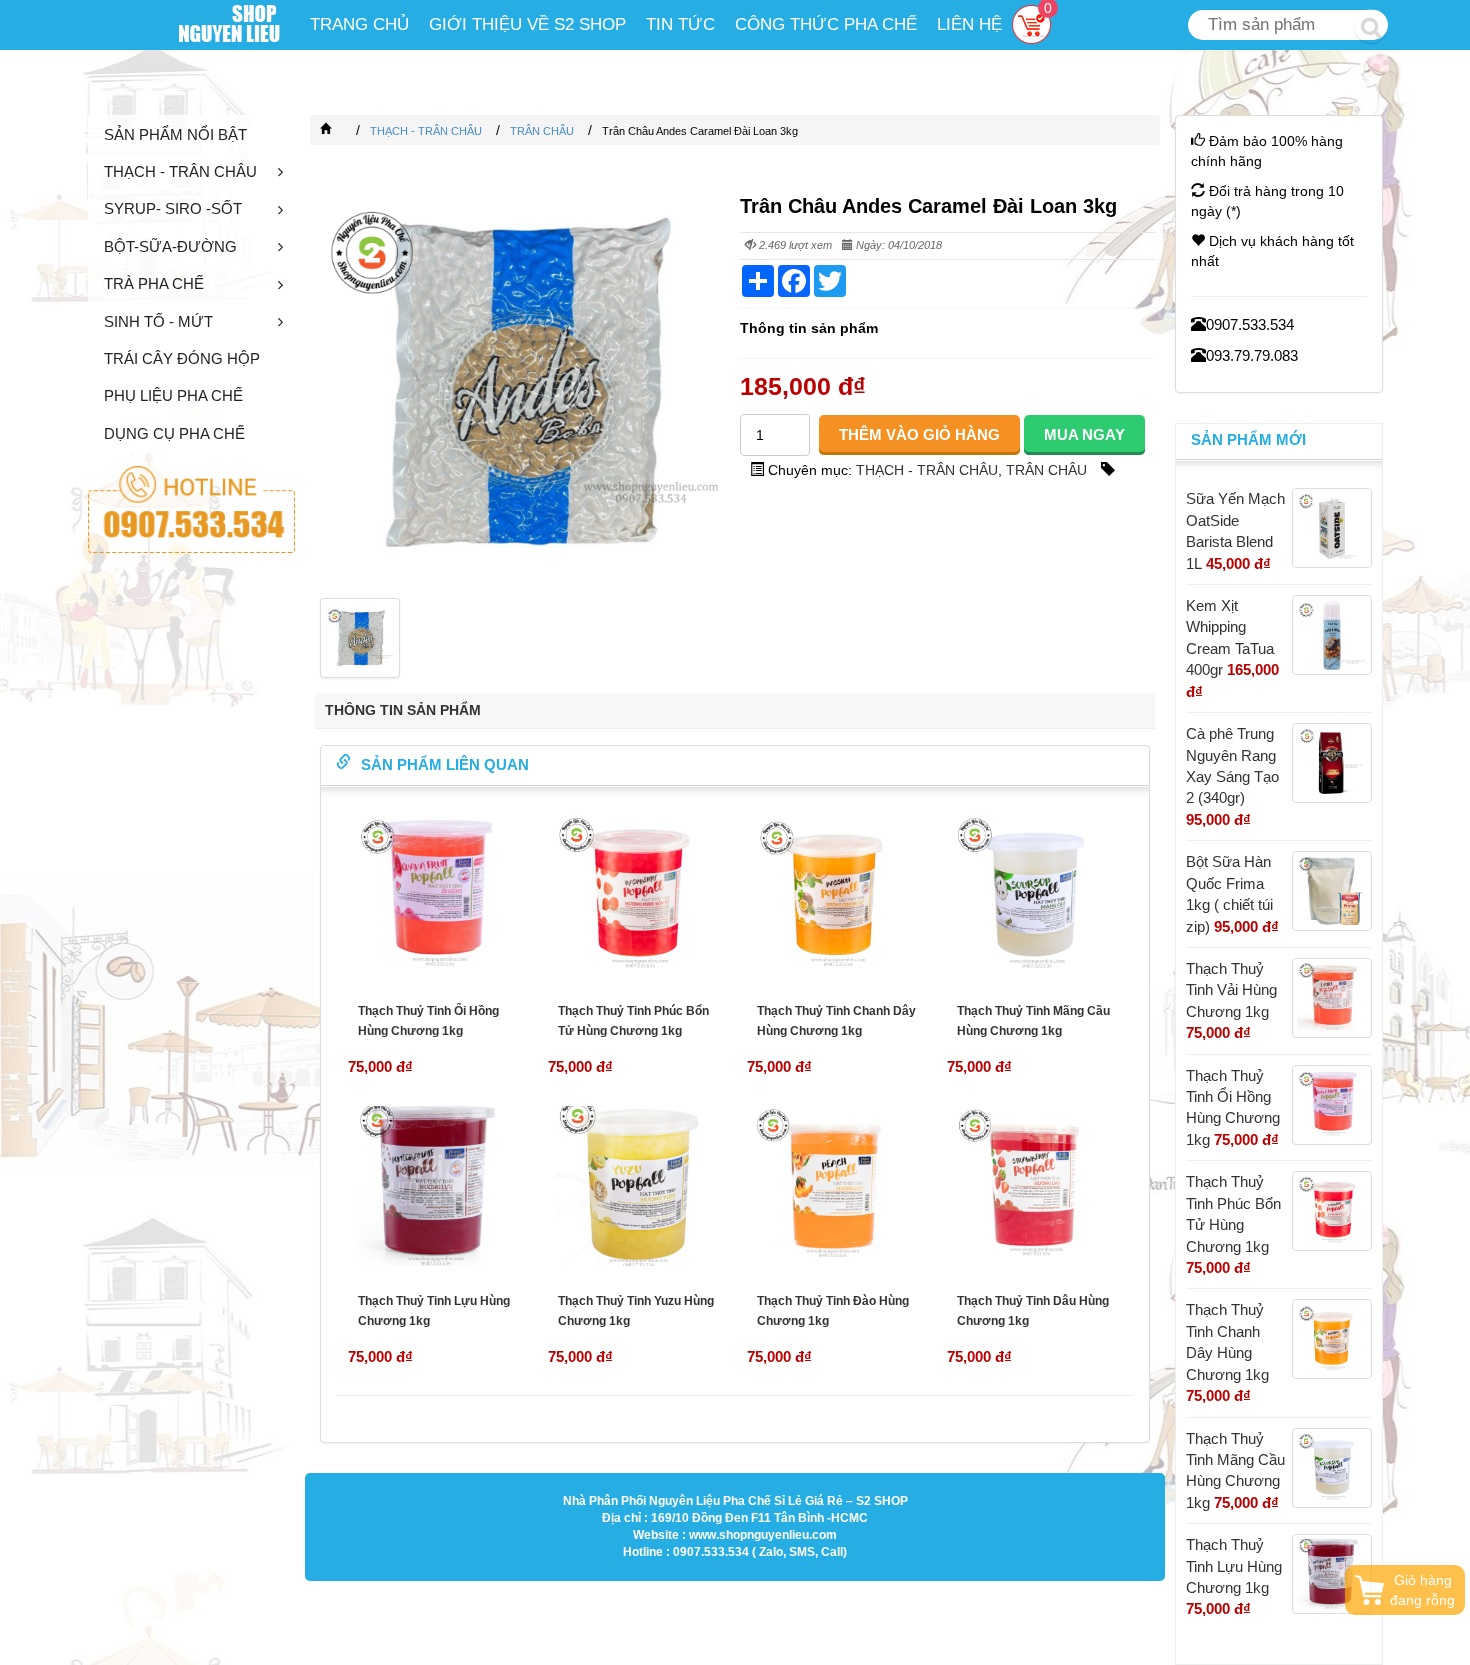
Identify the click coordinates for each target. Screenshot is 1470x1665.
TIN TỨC (680, 24)
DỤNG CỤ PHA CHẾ (174, 433)
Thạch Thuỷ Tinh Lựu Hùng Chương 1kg (434, 1311)
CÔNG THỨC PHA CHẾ (826, 24)
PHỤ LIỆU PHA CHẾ (173, 395)
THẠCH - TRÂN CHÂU (180, 171)
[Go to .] (346, 131)
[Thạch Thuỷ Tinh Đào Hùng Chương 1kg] (835, 1186)
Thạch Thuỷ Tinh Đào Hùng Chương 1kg (833, 1311)
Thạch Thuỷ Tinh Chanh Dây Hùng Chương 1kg (836, 1021)
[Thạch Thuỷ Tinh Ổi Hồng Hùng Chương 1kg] (436, 896)
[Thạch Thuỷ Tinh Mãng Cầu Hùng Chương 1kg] (1035, 896)
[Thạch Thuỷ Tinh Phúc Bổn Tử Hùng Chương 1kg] (636, 896)
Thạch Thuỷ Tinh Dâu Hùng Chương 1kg (1033, 1311)
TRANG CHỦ (359, 24)
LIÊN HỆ (969, 24)
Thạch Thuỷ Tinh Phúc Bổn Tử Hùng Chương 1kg (633, 1021)
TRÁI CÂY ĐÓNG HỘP (182, 358)
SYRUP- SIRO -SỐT (173, 208)
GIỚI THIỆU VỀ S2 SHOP (527, 24)
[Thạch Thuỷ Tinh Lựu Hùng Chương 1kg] (436, 1186)
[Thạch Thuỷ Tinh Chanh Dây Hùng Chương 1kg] (835, 896)
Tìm (1371, 26)
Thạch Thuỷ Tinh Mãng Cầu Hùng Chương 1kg (1033, 1021)
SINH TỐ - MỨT (158, 321)
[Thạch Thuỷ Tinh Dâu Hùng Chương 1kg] (1035, 1186)
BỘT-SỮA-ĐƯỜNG (170, 246)
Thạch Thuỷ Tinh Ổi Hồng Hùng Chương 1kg (428, 1021)
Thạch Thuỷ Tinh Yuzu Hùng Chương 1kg (636, 1311)
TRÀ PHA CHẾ (154, 283)
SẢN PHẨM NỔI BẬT (175, 134)
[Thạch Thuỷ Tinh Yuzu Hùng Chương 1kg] (636, 1186)
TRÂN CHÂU (1046, 470)
